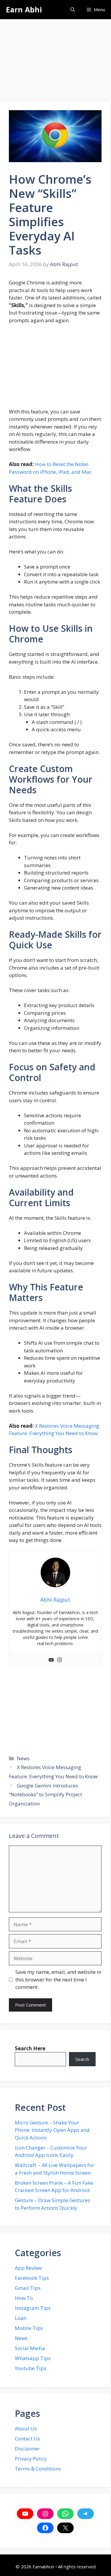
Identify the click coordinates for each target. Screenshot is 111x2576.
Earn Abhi (24, 9)
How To (24, 2298)
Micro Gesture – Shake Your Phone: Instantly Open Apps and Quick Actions (52, 2130)
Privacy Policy (31, 2459)
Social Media (30, 2348)
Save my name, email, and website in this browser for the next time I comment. (58, 1979)
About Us (26, 2428)
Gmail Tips (28, 2288)
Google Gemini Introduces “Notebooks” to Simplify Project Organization (45, 1795)
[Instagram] (59, 1660)
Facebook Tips (32, 2278)
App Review (28, 2268)
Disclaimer (27, 2449)
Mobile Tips (29, 2328)
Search (82, 2059)
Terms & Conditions (38, 2469)
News (23, 1758)
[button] (73, 10)
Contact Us (27, 2439)
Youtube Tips (30, 2368)
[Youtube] (51, 1660)
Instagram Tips (33, 2308)
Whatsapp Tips (33, 2358)
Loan (21, 2318)
